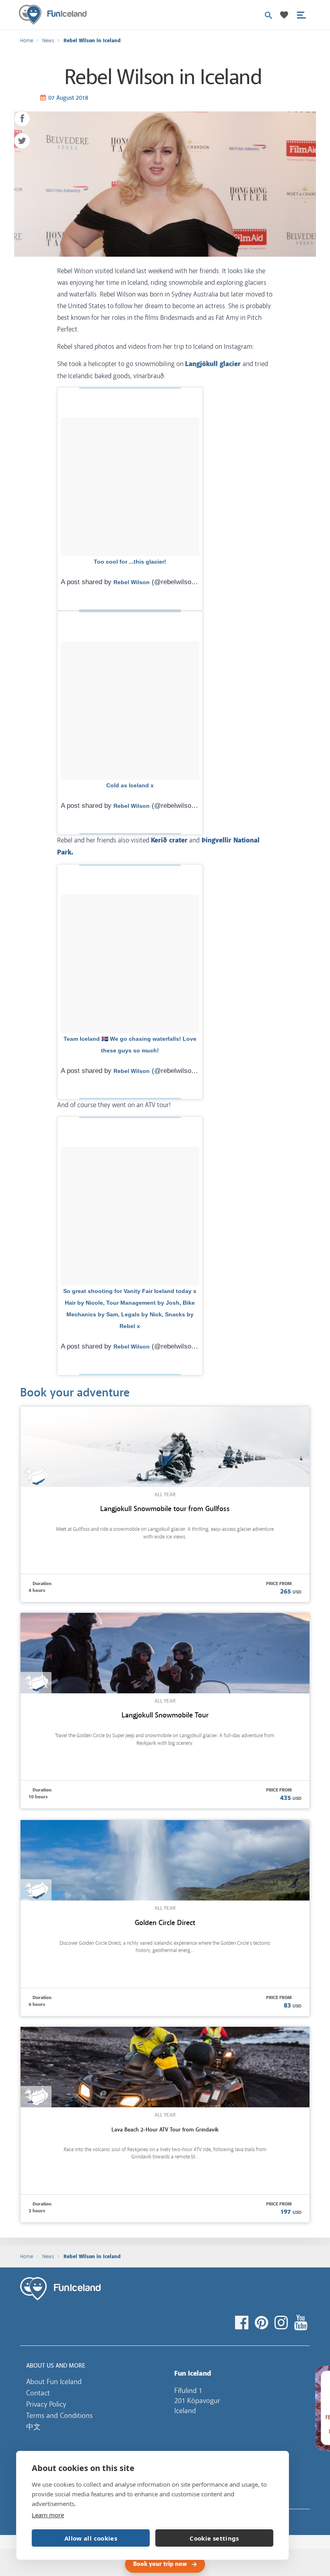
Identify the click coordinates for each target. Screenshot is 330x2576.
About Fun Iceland (54, 2382)
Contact (38, 2393)
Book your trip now (160, 2564)
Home (27, 41)
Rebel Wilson (132, 582)
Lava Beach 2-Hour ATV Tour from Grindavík (165, 2129)
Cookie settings (214, 2538)
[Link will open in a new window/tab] (243, 2323)
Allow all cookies (91, 2538)
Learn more (48, 2515)
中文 (33, 2427)
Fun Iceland (53, 15)
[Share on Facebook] (22, 119)
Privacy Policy (46, 2404)
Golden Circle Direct (165, 1923)
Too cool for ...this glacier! (130, 562)
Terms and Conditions (59, 2415)
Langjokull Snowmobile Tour (165, 1715)
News (48, 41)
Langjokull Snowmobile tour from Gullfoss (165, 1509)
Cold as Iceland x (130, 785)
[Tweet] (22, 141)
